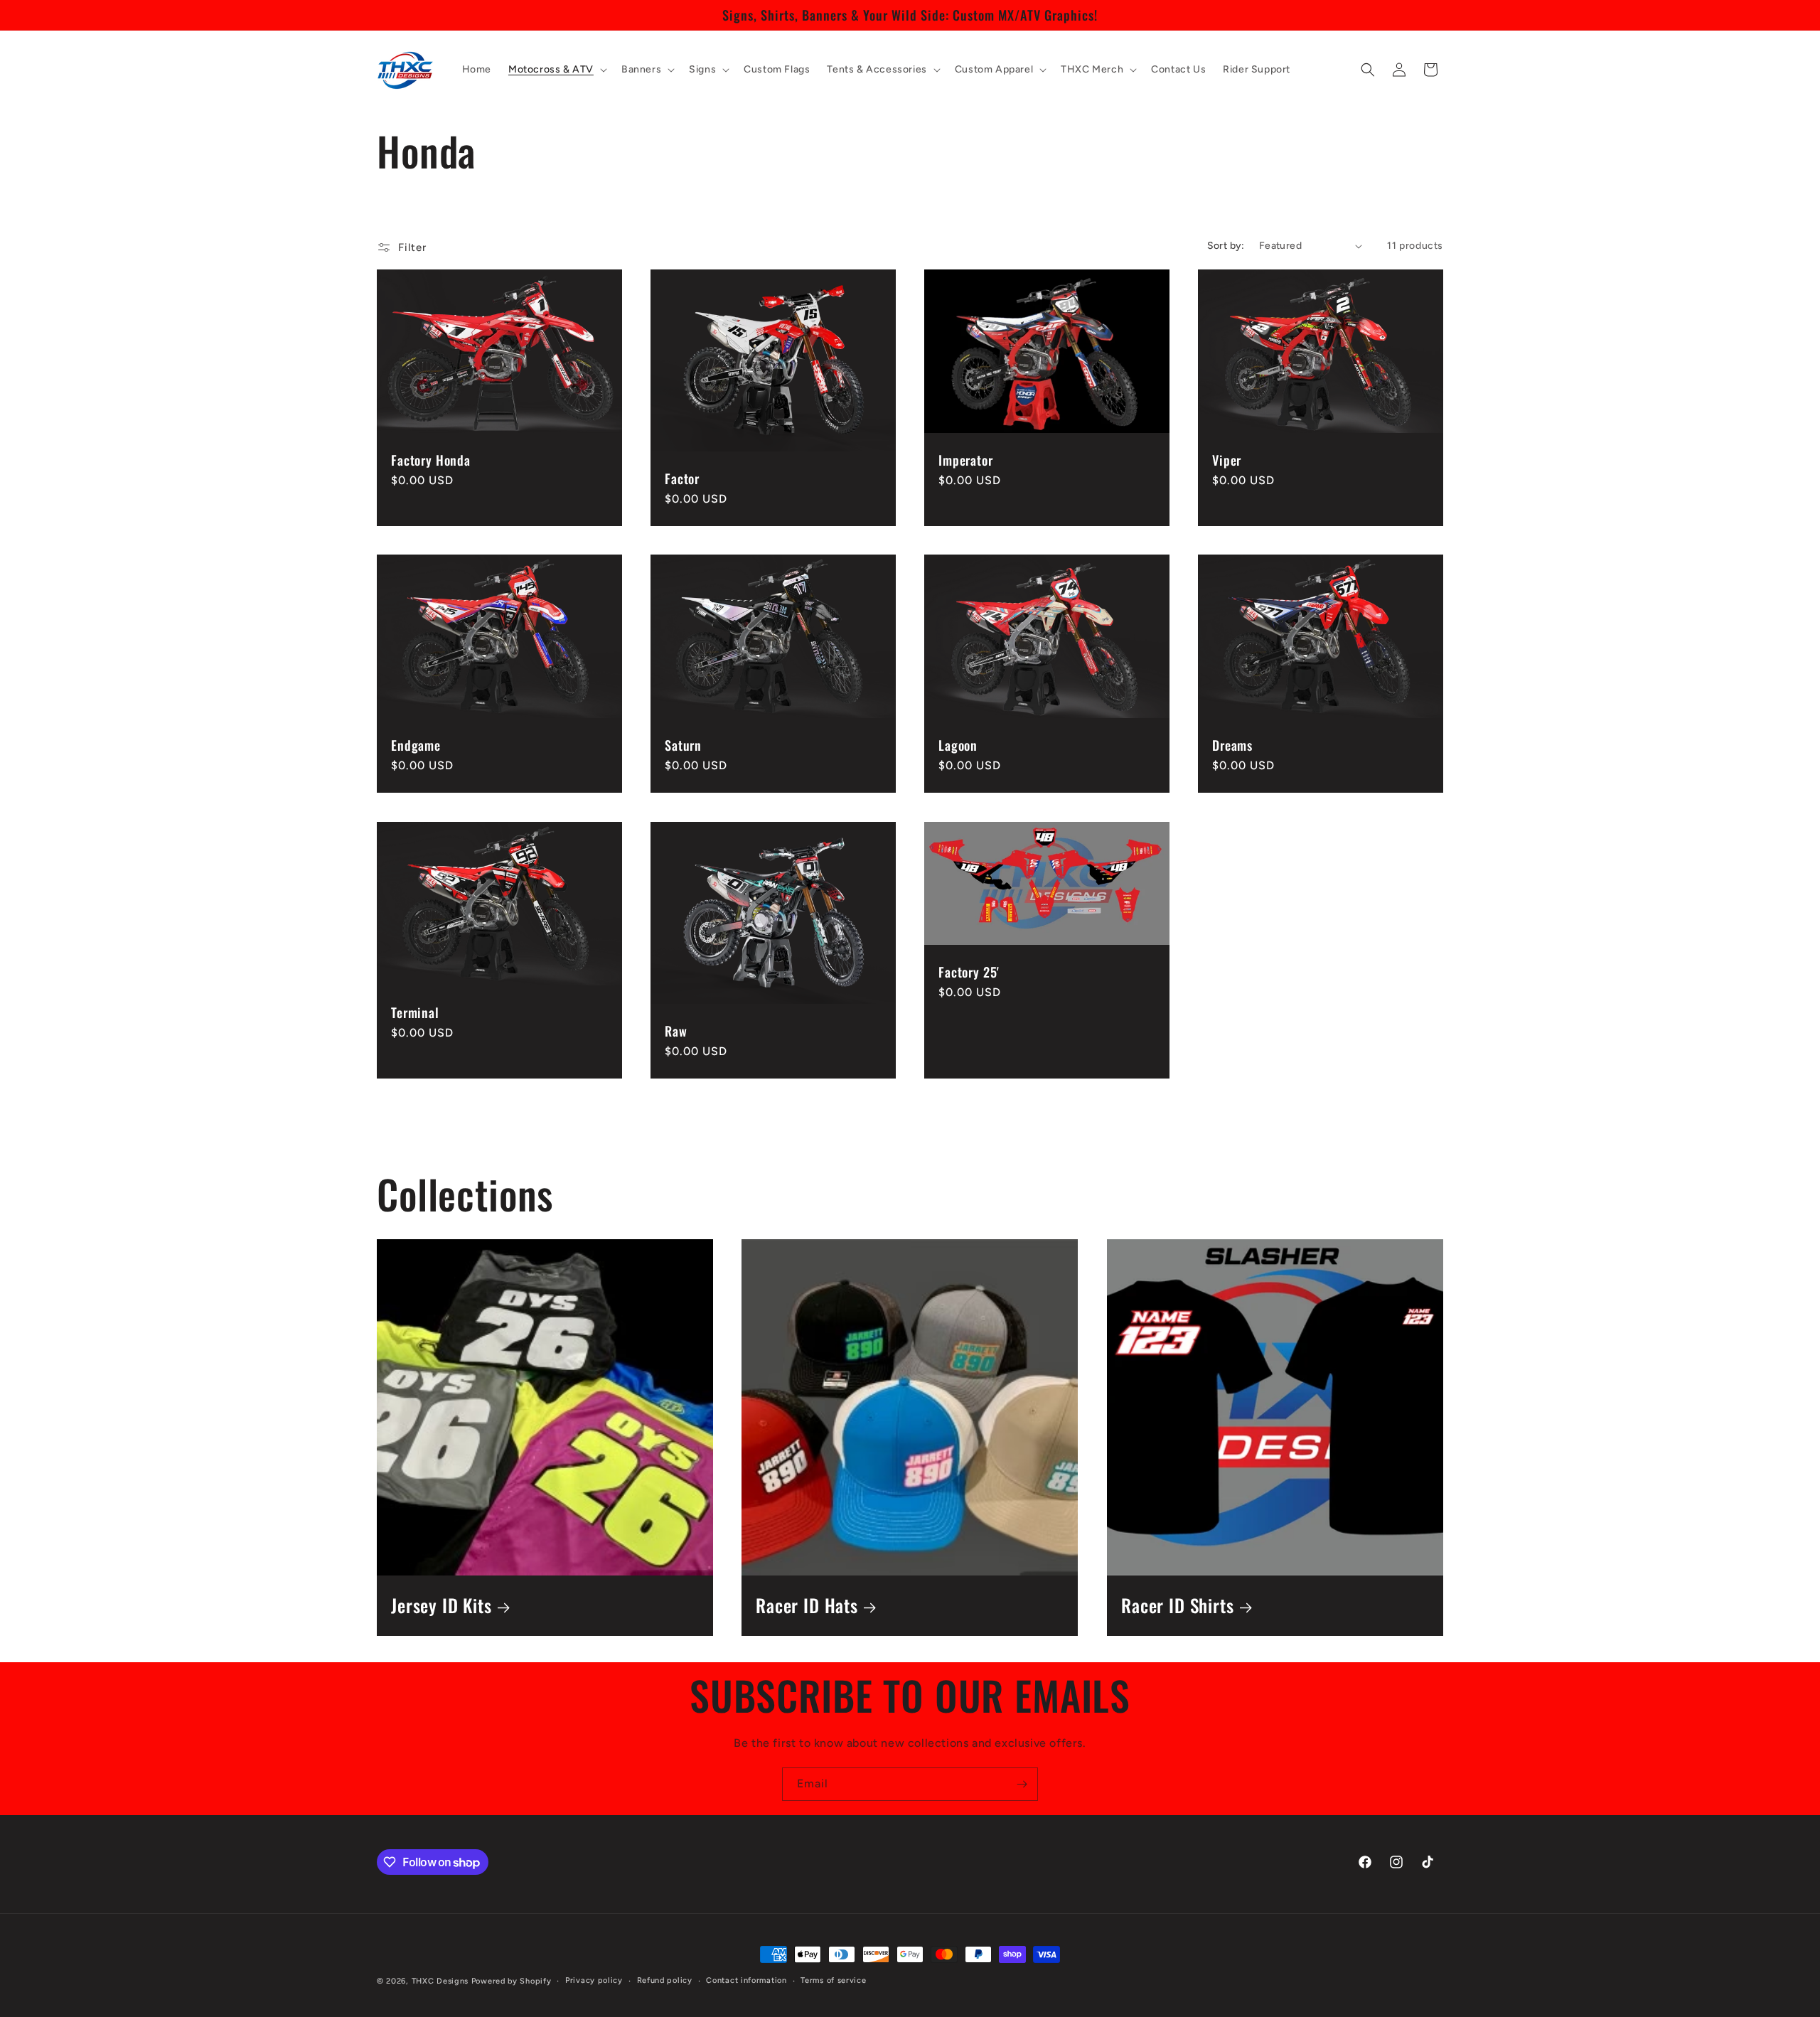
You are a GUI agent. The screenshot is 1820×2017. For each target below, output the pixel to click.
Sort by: (1226, 246)
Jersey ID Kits (441, 1606)
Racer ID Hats (807, 1606)
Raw (676, 1031)
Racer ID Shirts (1178, 1606)
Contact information (746, 1980)
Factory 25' (969, 971)
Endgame (416, 745)
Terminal (415, 1012)
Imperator (966, 460)
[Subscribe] (1022, 1784)
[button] (556, 70)
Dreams (1232, 745)
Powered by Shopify (512, 1981)
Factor (682, 478)
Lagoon (958, 745)
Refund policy (665, 1980)
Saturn (683, 745)
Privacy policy (594, 1980)
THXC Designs (441, 1981)
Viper (1227, 460)
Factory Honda (431, 460)
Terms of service (833, 1980)
